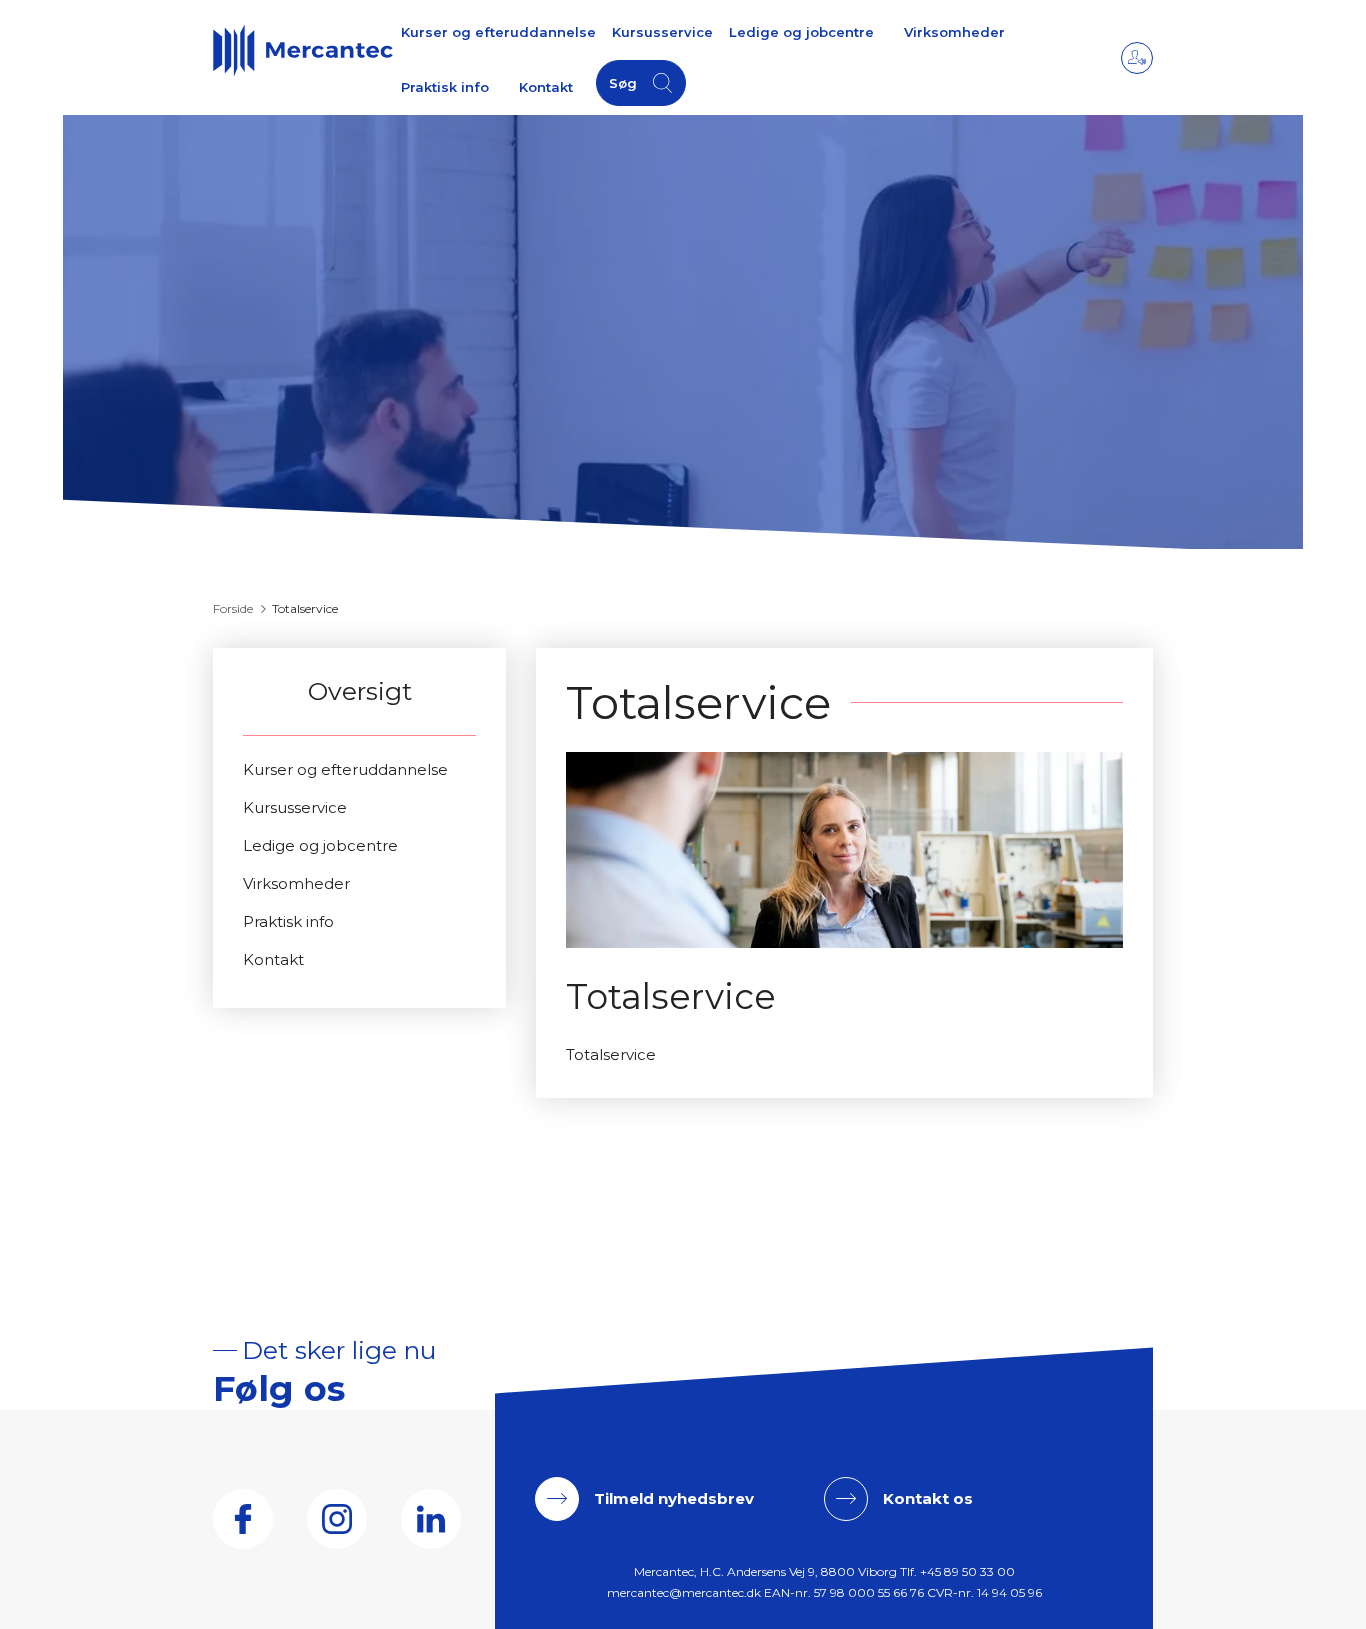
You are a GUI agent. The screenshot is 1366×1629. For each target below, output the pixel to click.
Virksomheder (954, 32)
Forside (233, 608)
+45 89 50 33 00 (967, 1571)
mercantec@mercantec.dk (684, 1592)
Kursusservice (662, 32)
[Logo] (303, 50)
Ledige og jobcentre (801, 32)
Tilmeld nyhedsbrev (674, 1498)
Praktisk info (445, 87)
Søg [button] (623, 83)
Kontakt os (928, 1498)
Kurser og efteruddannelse (498, 32)
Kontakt (546, 87)
